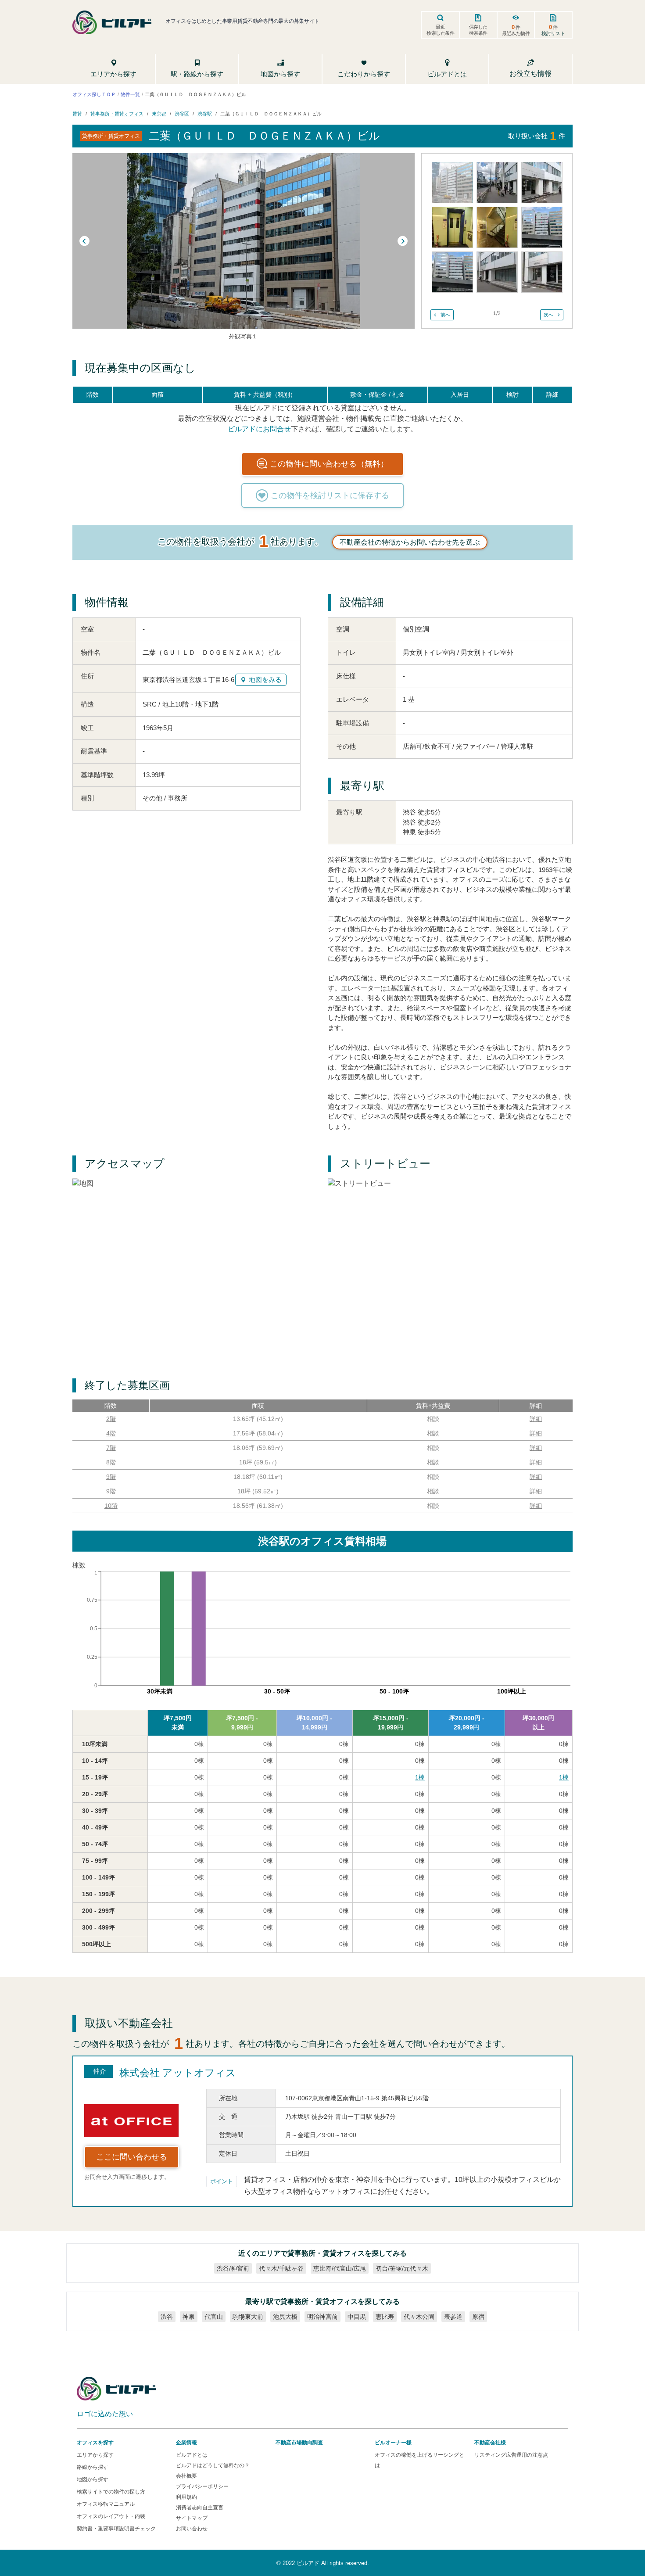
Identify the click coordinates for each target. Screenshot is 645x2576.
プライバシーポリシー (202, 2486)
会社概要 (186, 2476)
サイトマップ (192, 2518)
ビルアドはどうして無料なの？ (213, 2465)
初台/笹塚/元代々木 (402, 2268)
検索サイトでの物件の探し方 (111, 2492)
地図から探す (93, 2479)
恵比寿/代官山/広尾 (340, 2268)
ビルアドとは (192, 2455)
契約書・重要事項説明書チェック (116, 2529)
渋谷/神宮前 (233, 2268)
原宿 (478, 2317)
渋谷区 (182, 114)
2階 (111, 1419)
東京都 (159, 114)
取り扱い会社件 (537, 136)
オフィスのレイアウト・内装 (111, 2516)
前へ (445, 315)
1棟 (420, 1777)
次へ (548, 315)
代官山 (214, 2317)
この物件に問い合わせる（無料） (329, 464)
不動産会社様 (490, 2443)
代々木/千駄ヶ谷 (281, 2268)
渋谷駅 (205, 114)
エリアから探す (95, 2455)
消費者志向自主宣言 (200, 2508)
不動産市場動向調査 (299, 2443)
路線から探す (93, 2467)
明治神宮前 (322, 2317)
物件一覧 (130, 94)
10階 (111, 1506)
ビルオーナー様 (393, 2443)
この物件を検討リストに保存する (330, 495)
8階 (111, 1462)
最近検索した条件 (441, 30)
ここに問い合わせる (132, 2157)
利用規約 (186, 2497)
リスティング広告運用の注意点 (511, 2455)
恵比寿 (385, 2317)
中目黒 (357, 2317)
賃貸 (77, 114)
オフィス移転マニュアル (106, 2504)
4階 (111, 1433)
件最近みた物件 (516, 30)
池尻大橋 (285, 2317)
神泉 (189, 2317)
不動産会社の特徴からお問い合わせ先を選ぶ (410, 542)
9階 (111, 1477)
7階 (111, 1448)
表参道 (453, 2317)
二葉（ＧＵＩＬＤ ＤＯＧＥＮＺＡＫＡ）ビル (271, 114)
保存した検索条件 (478, 30)
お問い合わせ (192, 2529)
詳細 (536, 1419)
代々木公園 (419, 2317)
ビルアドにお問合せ (259, 429)
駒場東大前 (248, 2317)
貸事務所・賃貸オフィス (117, 114)
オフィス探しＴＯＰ (94, 94)
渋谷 (167, 2317)
